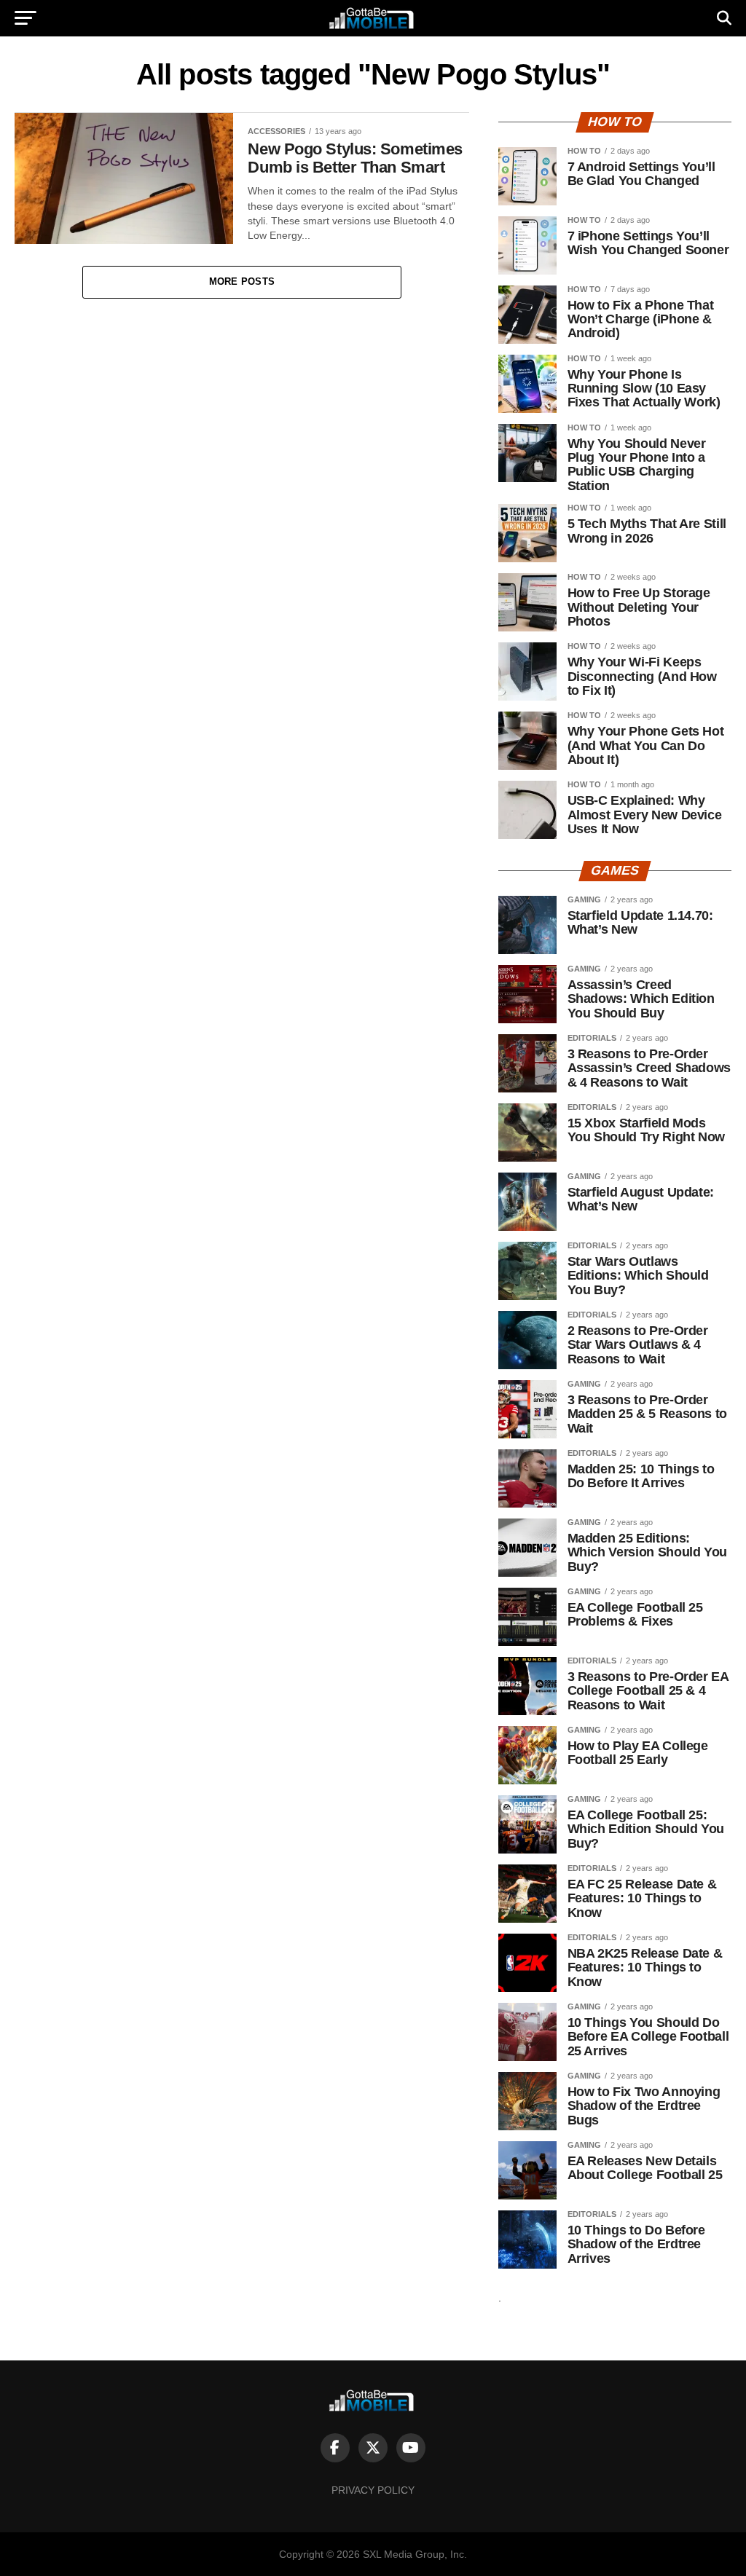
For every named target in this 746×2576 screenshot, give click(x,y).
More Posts (242, 281)
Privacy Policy (373, 2490)
